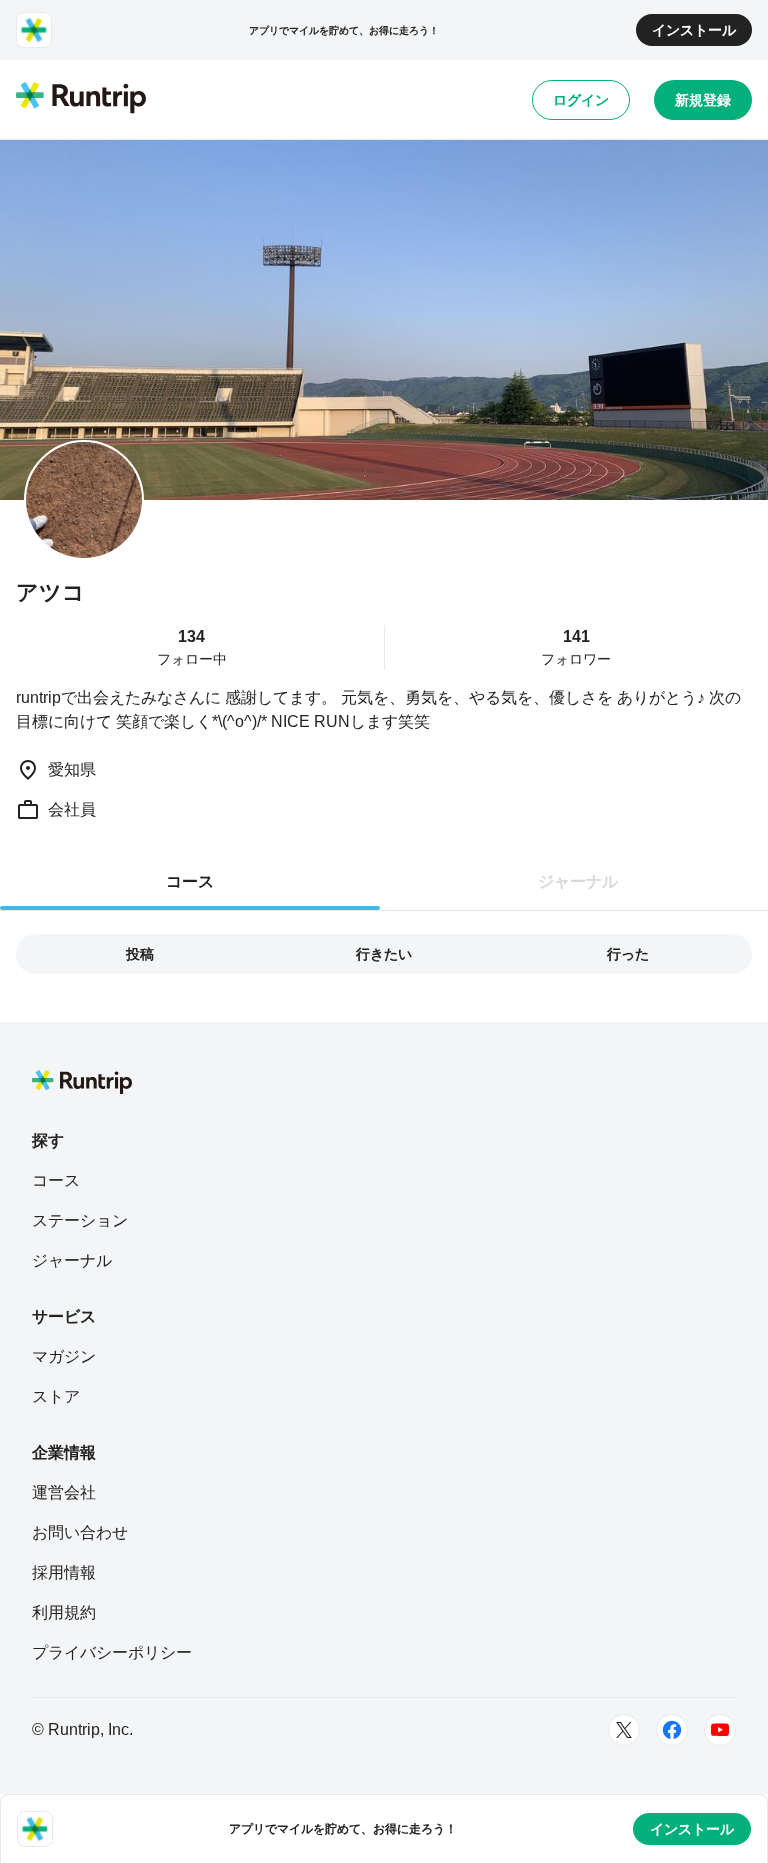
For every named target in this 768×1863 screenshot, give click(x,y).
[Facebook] (672, 1730)
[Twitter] (624, 1730)
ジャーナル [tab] (578, 881)
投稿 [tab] (140, 954)
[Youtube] (720, 1730)
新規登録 (703, 100)
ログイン (581, 100)
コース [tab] (190, 881)
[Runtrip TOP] (81, 99)
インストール (694, 30)
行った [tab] (628, 954)
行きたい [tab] (384, 954)
